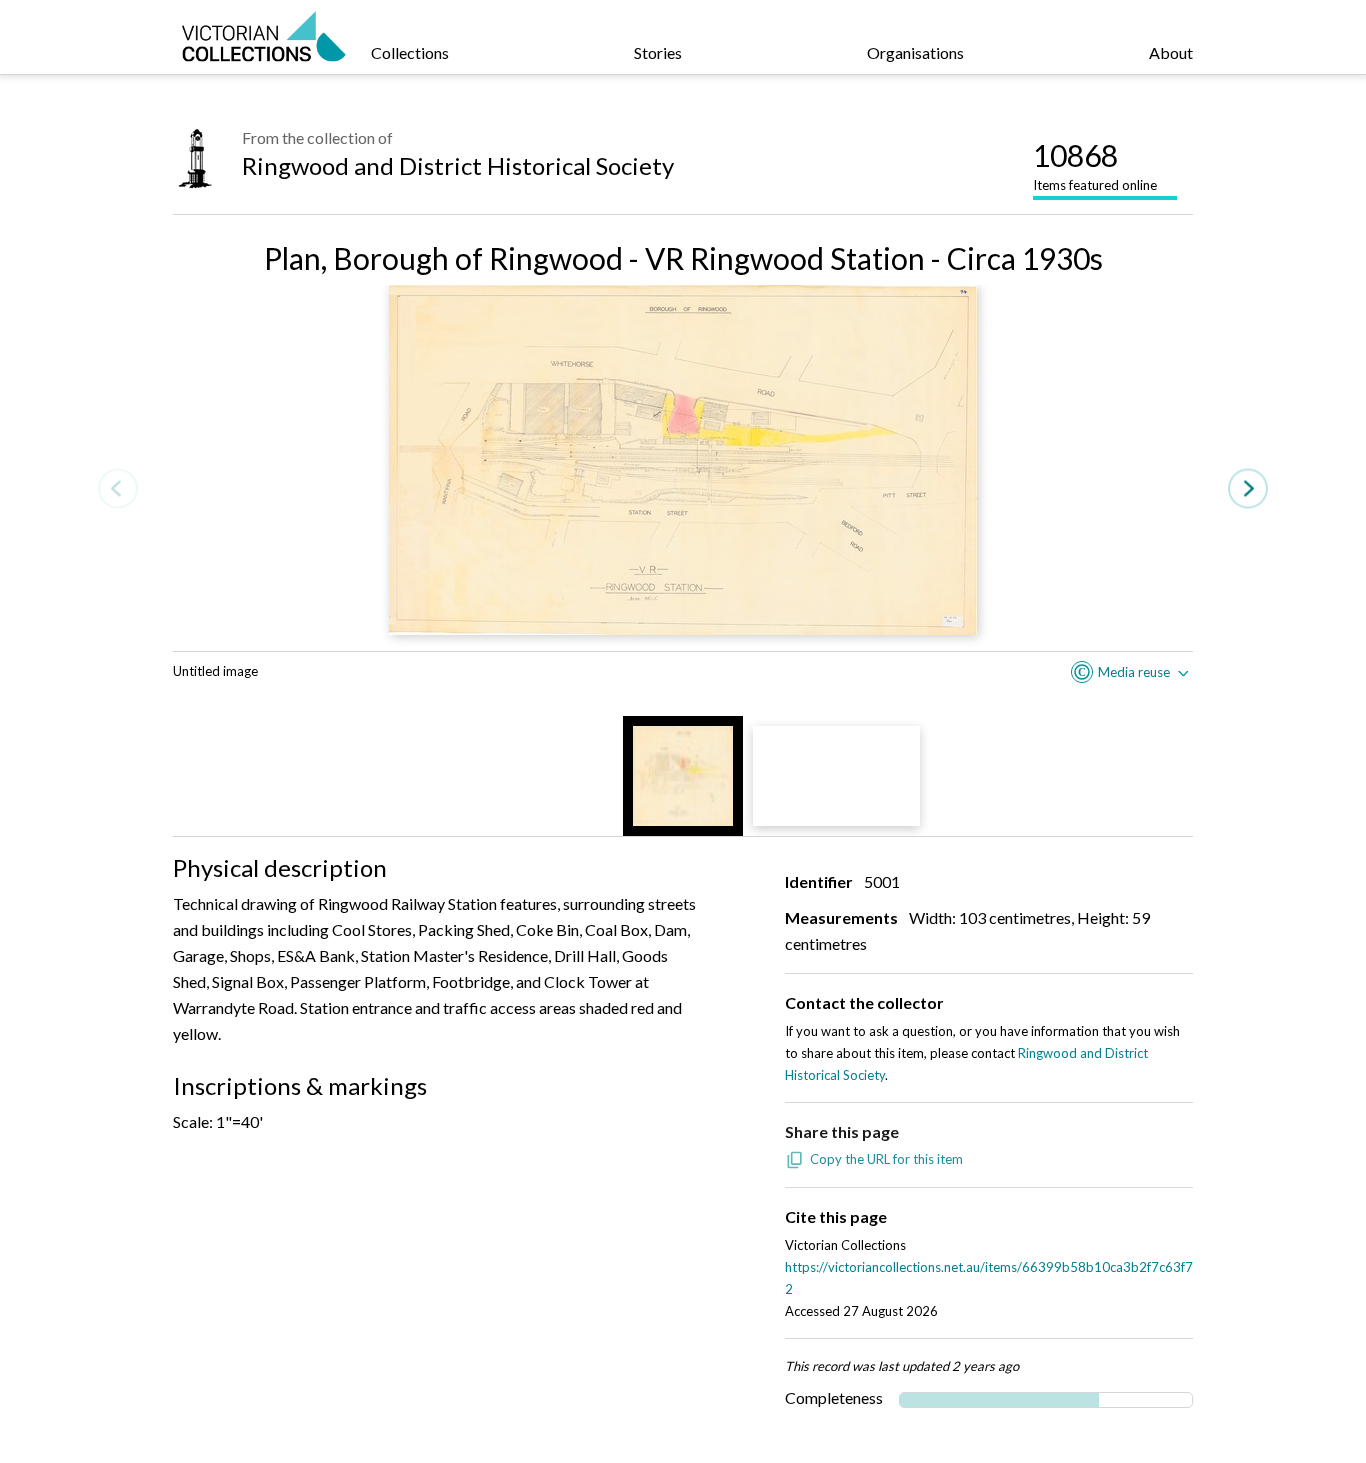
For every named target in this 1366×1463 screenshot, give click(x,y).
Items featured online (1095, 165)
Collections (410, 52)
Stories (658, 52)
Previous (118, 488)
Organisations (915, 52)
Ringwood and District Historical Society (458, 165)
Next (1248, 488)
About (1171, 52)
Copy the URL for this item (886, 1159)
